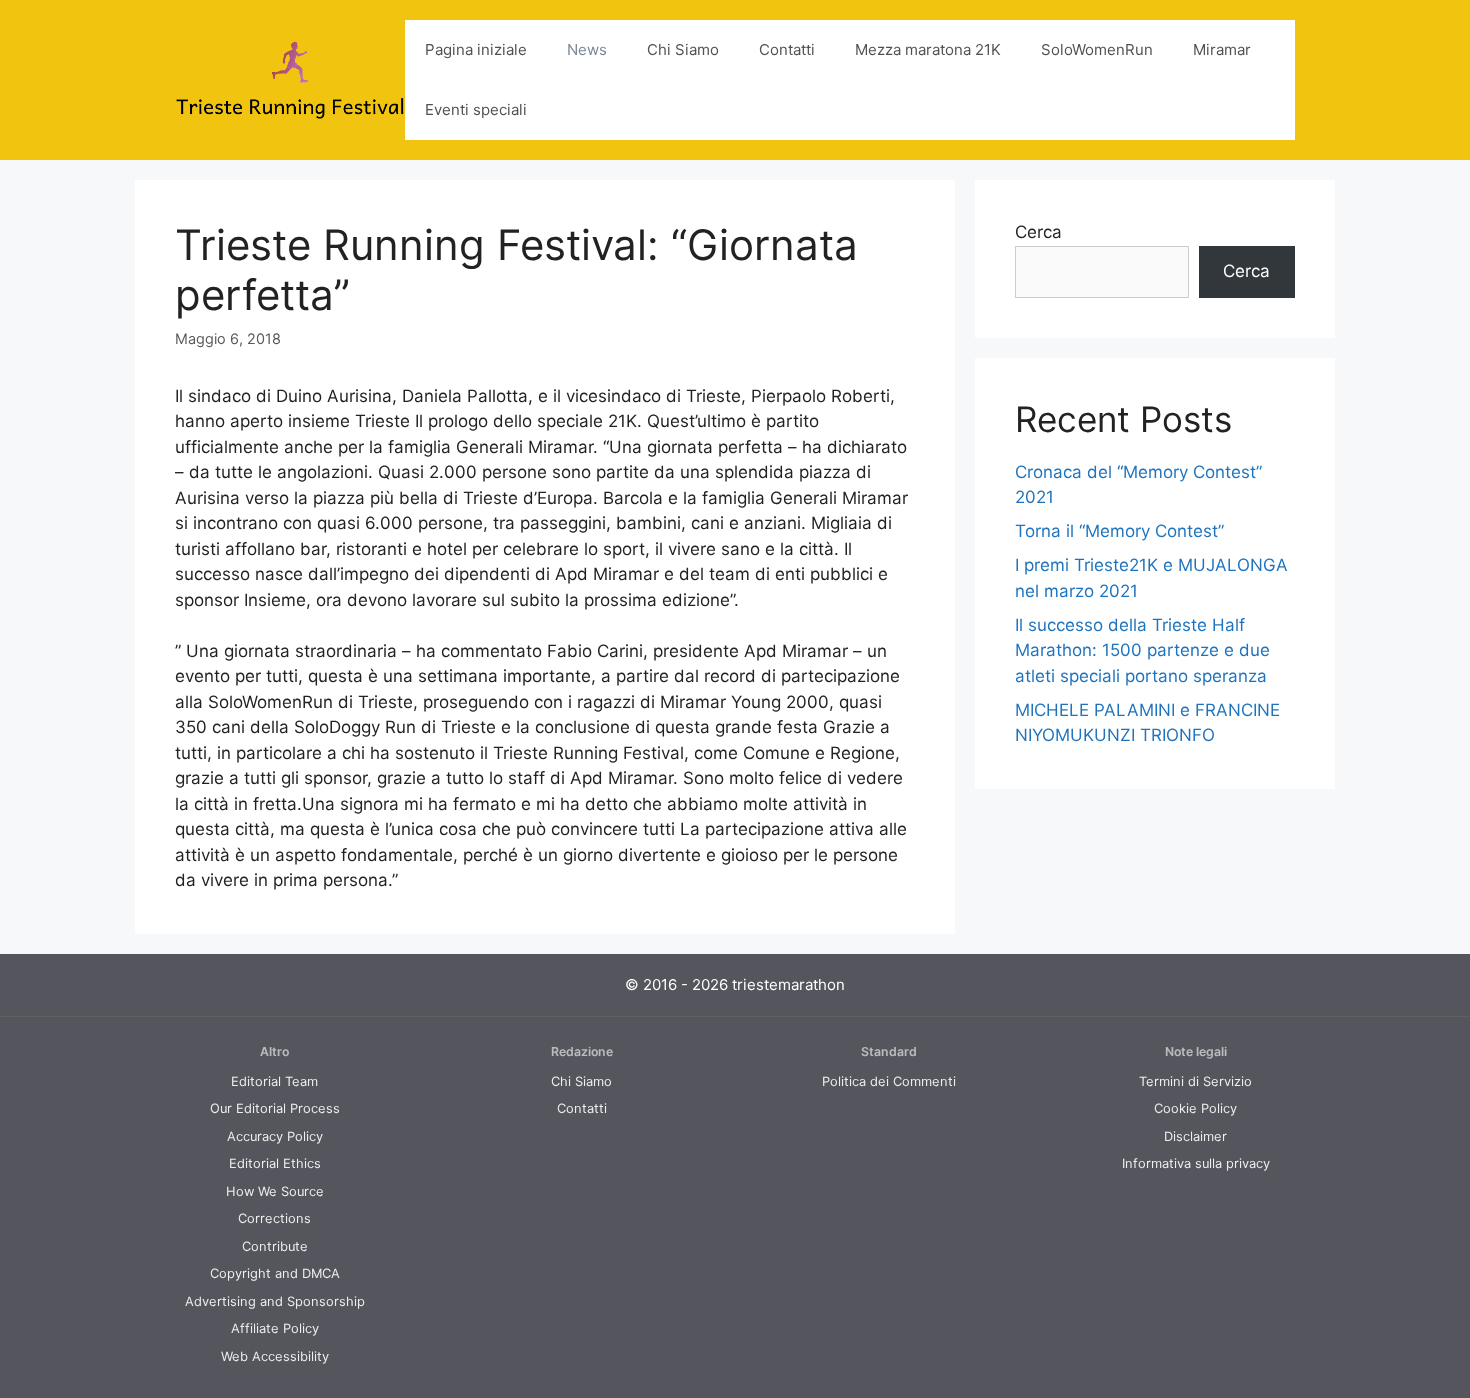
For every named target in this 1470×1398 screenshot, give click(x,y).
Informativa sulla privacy (1196, 1163)
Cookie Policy (1195, 1108)
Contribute (275, 1246)
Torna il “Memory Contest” (1119, 531)
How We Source (275, 1191)
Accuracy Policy (275, 1136)
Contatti (787, 49)
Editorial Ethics (275, 1163)
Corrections (274, 1218)
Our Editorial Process (275, 1108)
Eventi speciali (476, 109)
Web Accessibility (275, 1356)
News (587, 49)
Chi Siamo (683, 49)
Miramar (1222, 49)
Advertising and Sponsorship (275, 1301)
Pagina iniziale (476, 49)
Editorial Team (274, 1081)
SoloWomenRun (1097, 49)
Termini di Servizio (1195, 1081)
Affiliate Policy (275, 1328)
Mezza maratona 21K (928, 49)
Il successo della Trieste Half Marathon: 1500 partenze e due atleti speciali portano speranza (1142, 650)
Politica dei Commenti (889, 1081)
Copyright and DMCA (275, 1273)
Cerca (1038, 232)
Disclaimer (1195, 1136)
